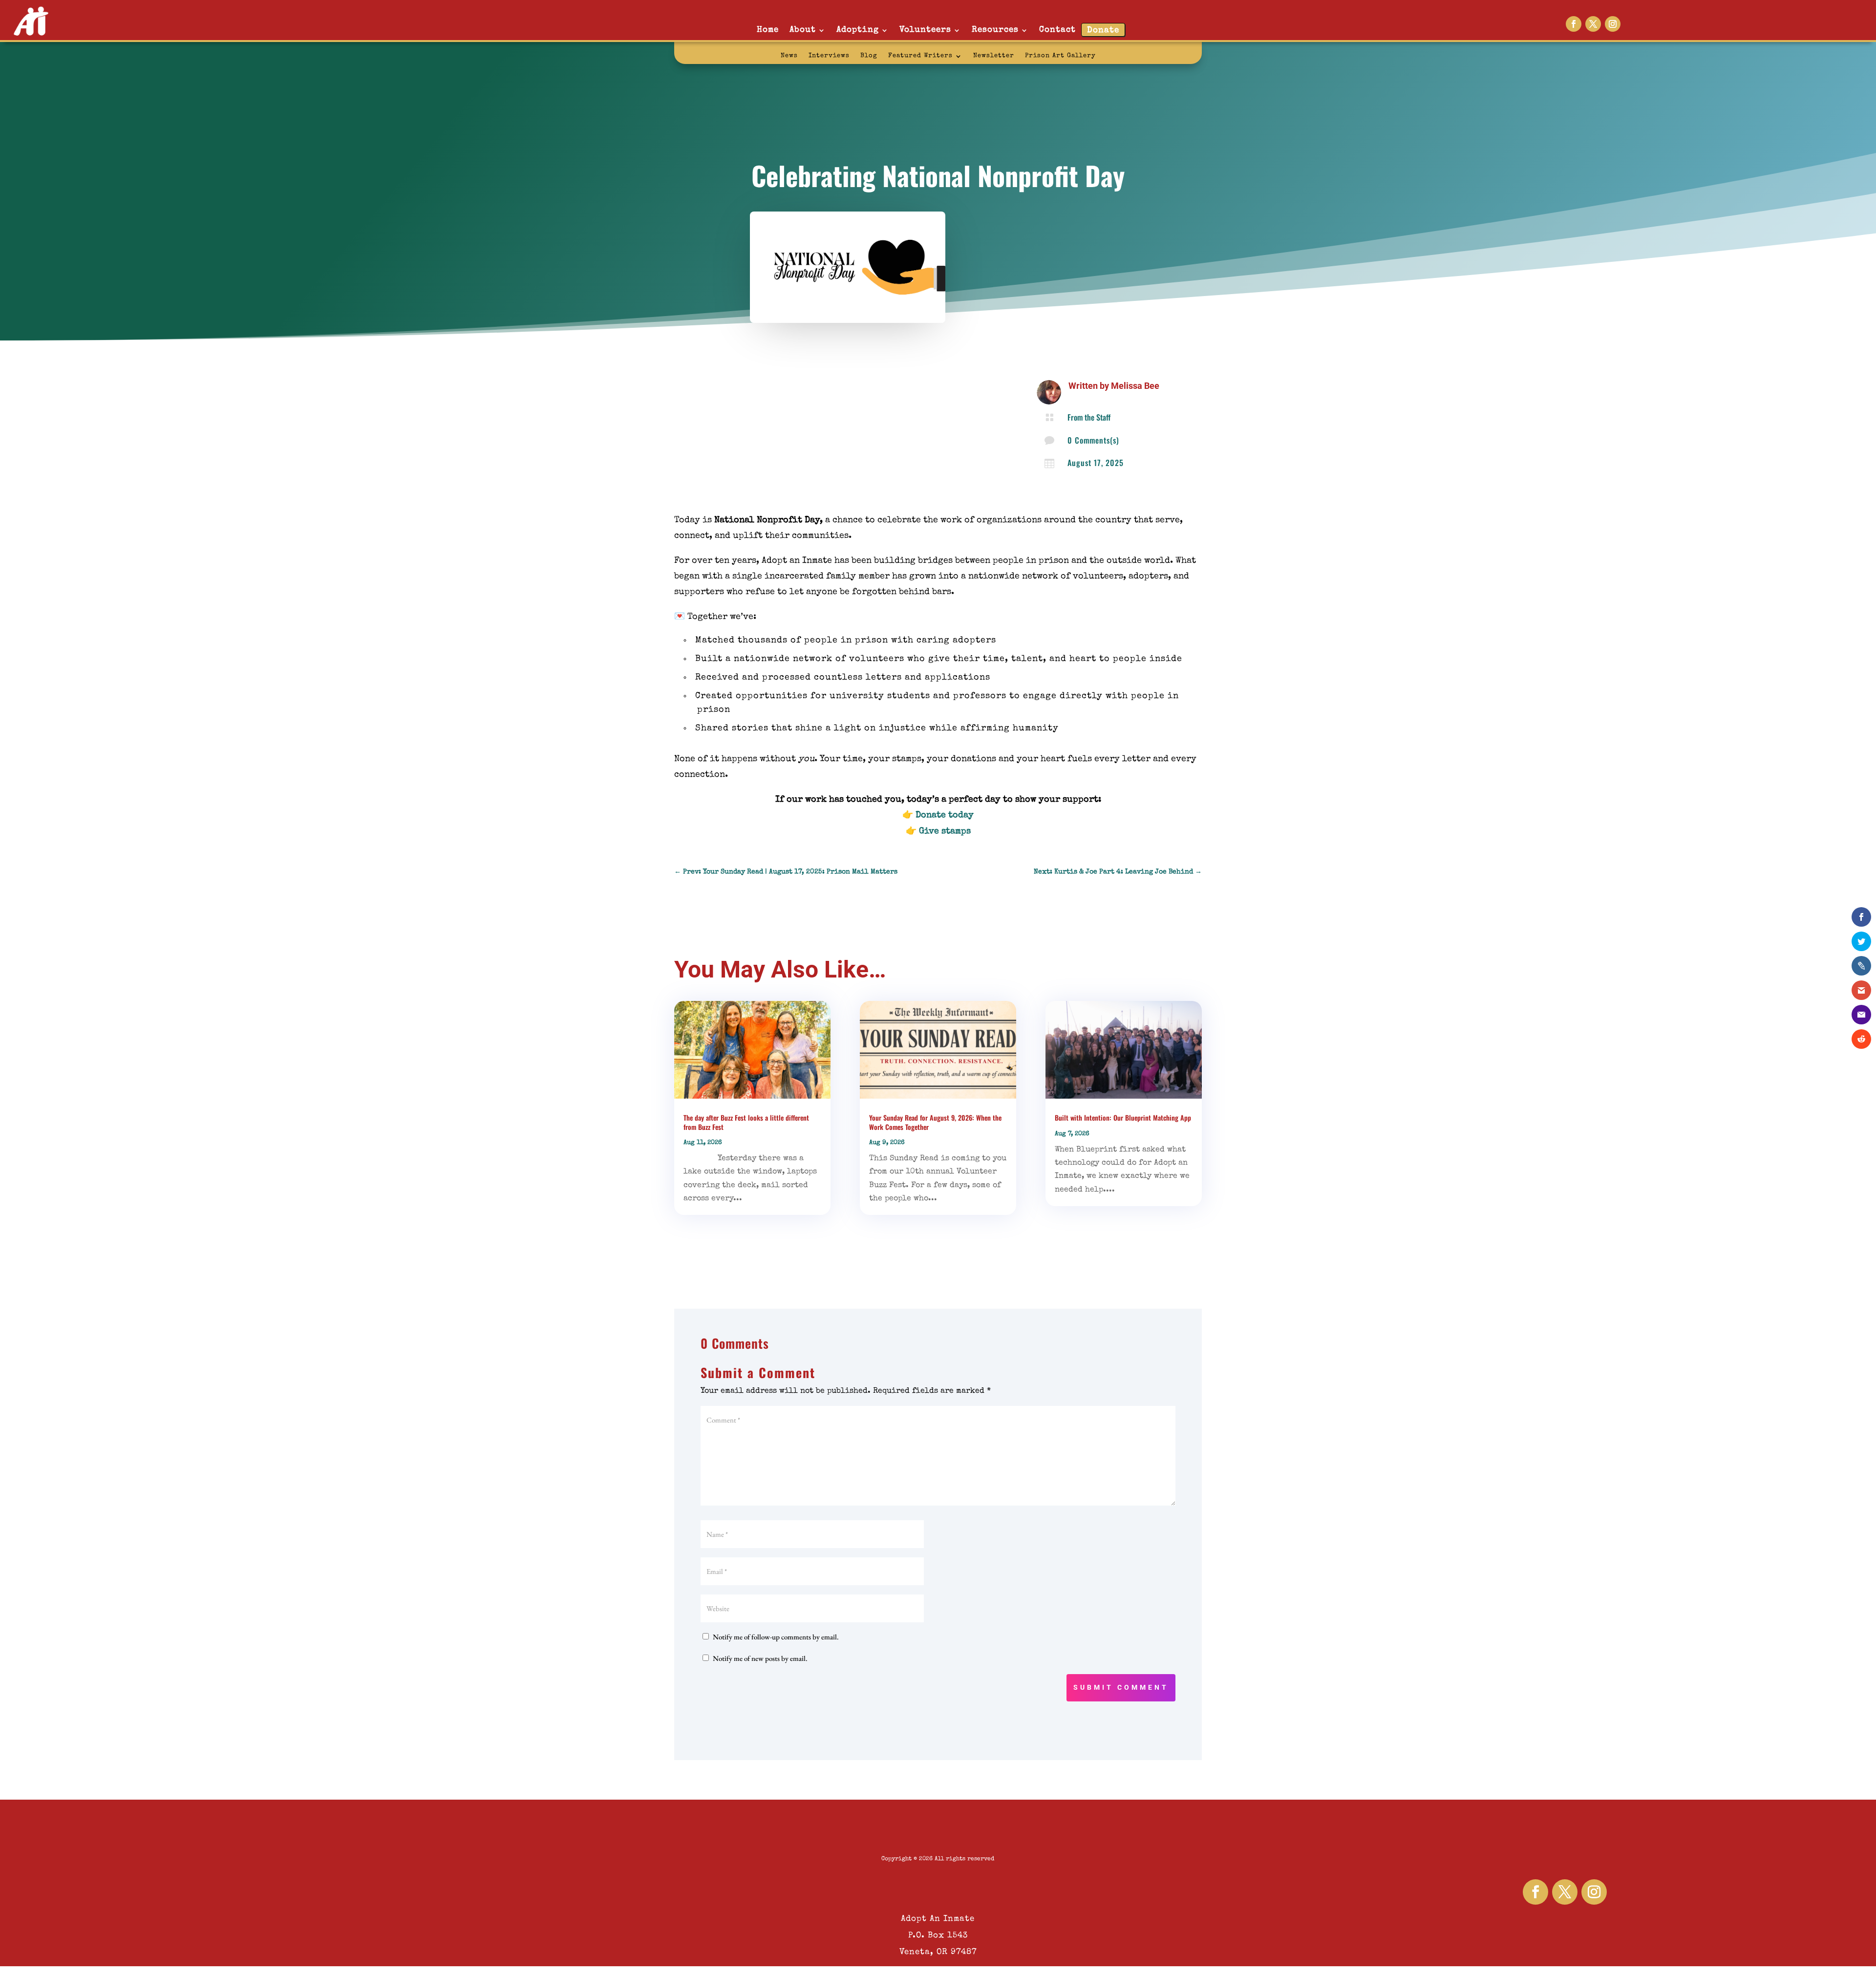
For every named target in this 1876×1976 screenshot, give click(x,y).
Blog (869, 56)
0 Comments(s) (1093, 440)
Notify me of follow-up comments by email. (776, 1637)
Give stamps (945, 831)
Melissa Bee (1135, 386)
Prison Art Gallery (1060, 56)
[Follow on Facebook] (1574, 24)
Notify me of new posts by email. (760, 1658)
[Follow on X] (1593, 24)
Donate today (945, 815)
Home (768, 30)
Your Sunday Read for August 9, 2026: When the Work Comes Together (935, 1122)
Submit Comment (1121, 1687)
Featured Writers (920, 56)
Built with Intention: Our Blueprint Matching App (1123, 1117)
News (789, 56)
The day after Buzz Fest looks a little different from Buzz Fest (746, 1122)
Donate (1103, 31)
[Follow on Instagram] (1613, 24)
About (803, 30)
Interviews (829, 56)
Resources (995, 30)
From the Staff (1089, 417)
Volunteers (925, 30)
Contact (1057, 30)
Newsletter (994, 56)
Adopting (858, 30)
